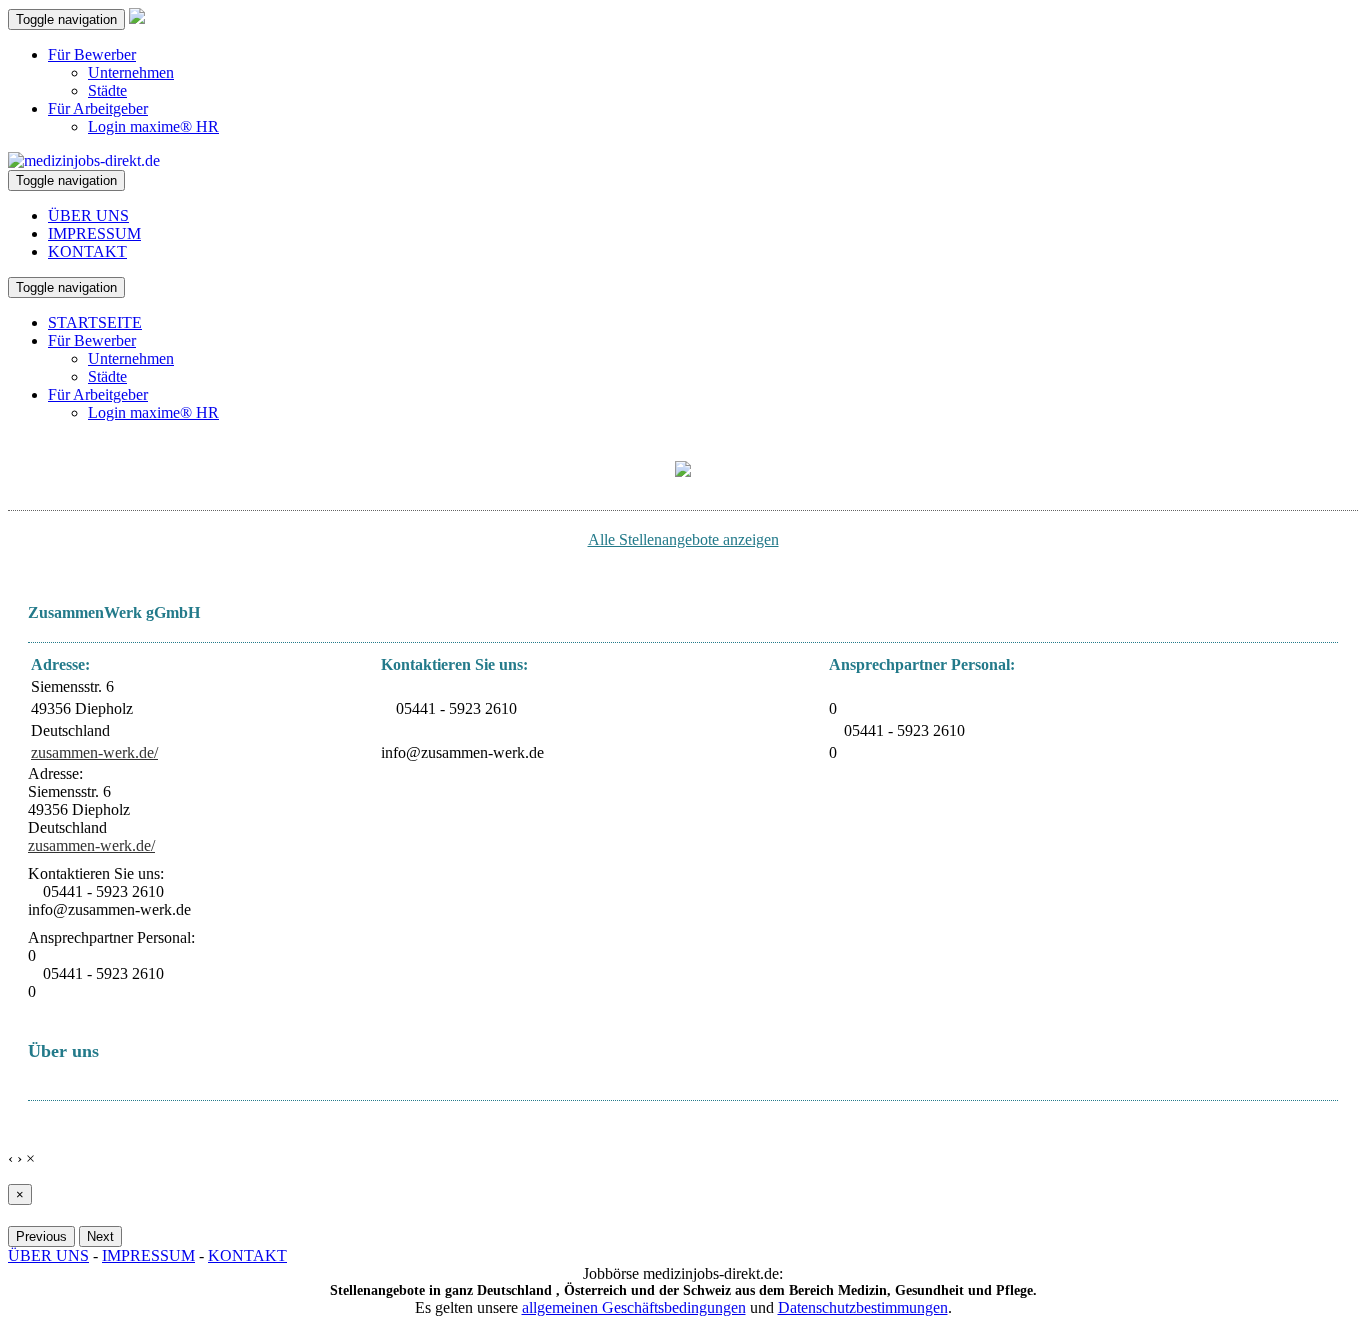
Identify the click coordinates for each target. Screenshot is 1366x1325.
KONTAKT (87, 251)
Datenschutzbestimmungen (863, 1307)
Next (100, 1236)
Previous (41, 1236)
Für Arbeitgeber (98, 108)
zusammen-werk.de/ (94, 752)
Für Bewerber (92, 54)
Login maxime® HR (153, 126)
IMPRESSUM (94, 233)
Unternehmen (131, 72)
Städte (107, 90)
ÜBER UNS (88, 215)
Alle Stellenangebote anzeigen (683, 539)
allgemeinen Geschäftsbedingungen (634, 1307)
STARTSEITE (95, 322)
